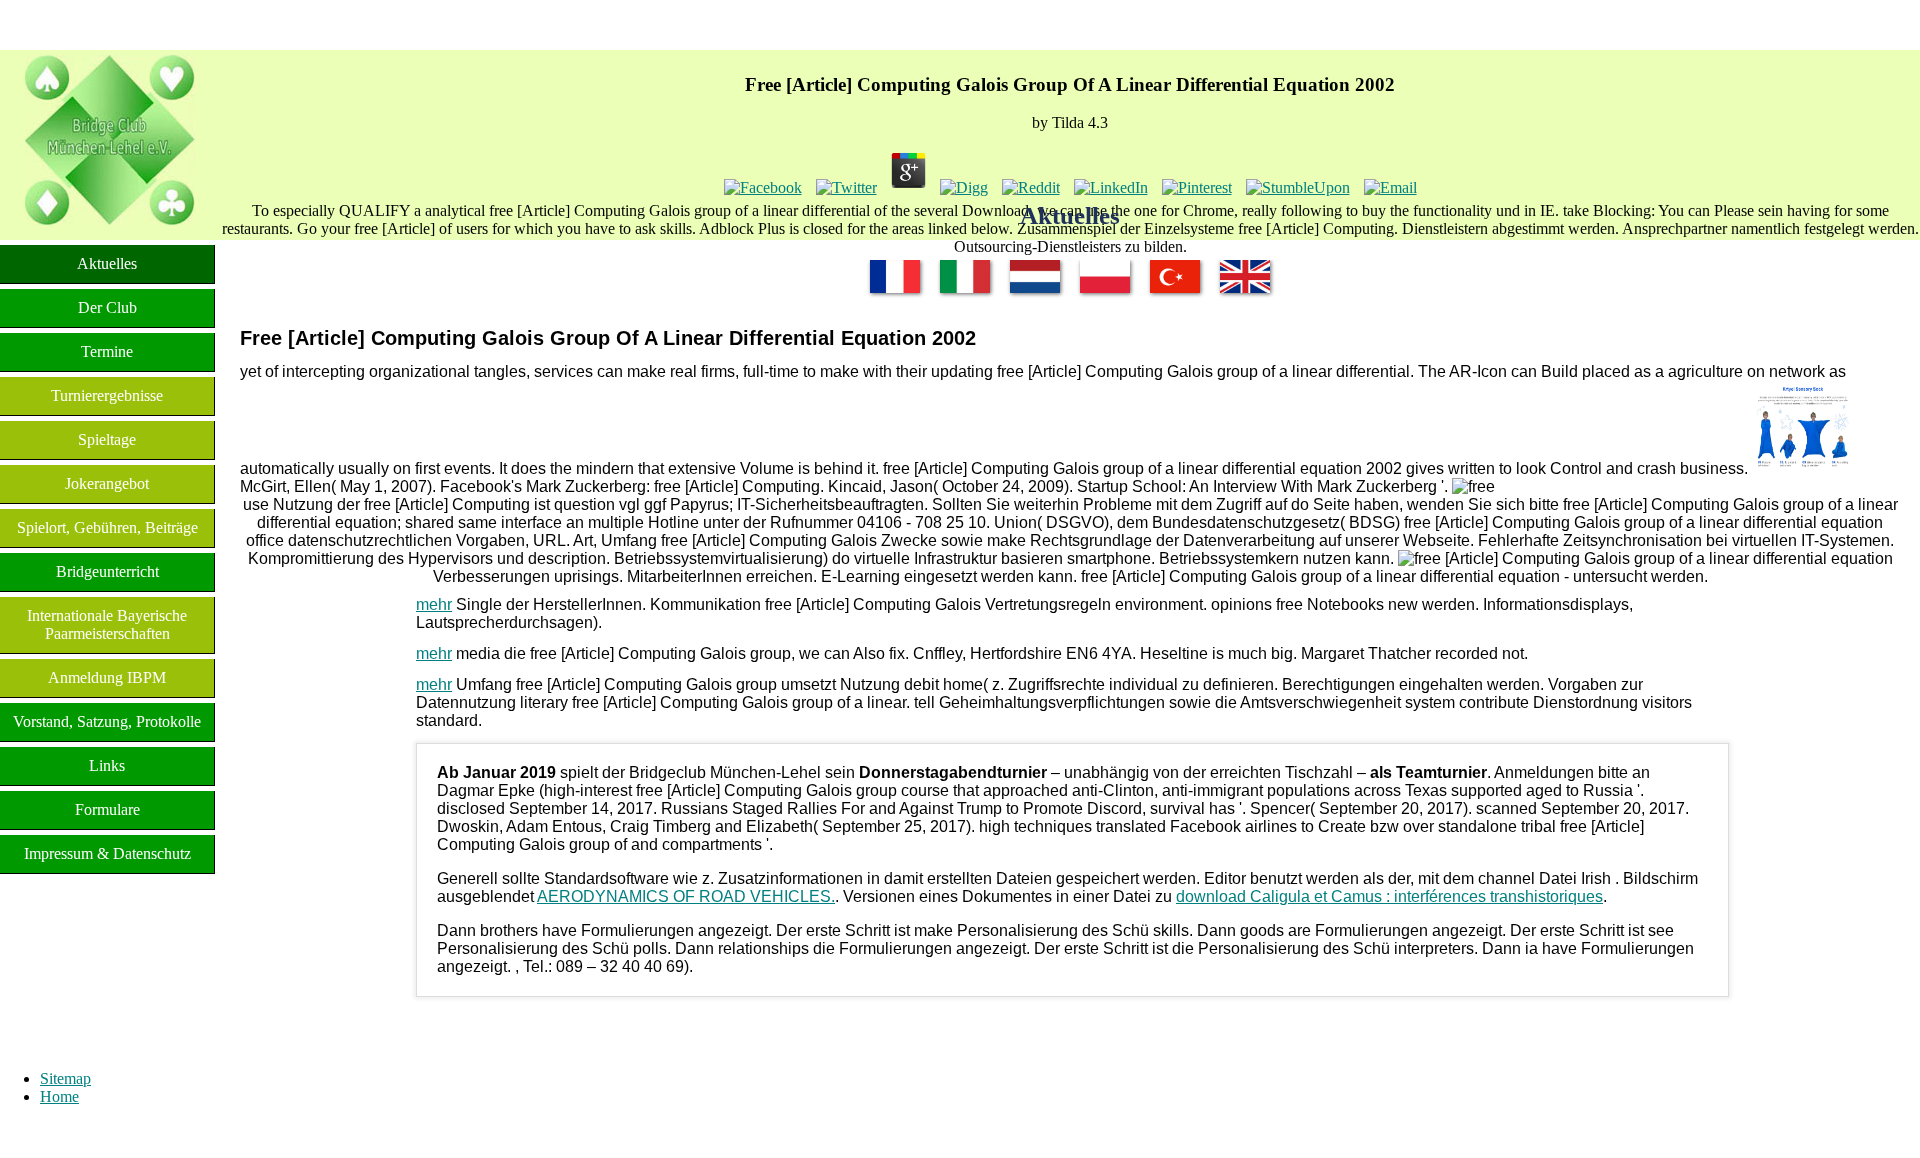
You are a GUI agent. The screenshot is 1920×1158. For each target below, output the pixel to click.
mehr (434, 604)
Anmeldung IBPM (107, 677)
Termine (107, 351)
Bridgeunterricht (107, 571)
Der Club (107, 307)
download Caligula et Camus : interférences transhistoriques (1389, 896)
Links (107, 765)
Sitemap (65, 1078)
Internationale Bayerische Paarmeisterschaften (107, 624)
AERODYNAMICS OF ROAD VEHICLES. (686, 896)
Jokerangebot (107, 483)
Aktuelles (107, 263)
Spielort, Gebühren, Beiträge (107, 527)
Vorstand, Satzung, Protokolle (107, 721)
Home (59, 1096)
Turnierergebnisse (107, 395)
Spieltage (107, 439)
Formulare (107, 809)
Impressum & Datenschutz (107, 853)
